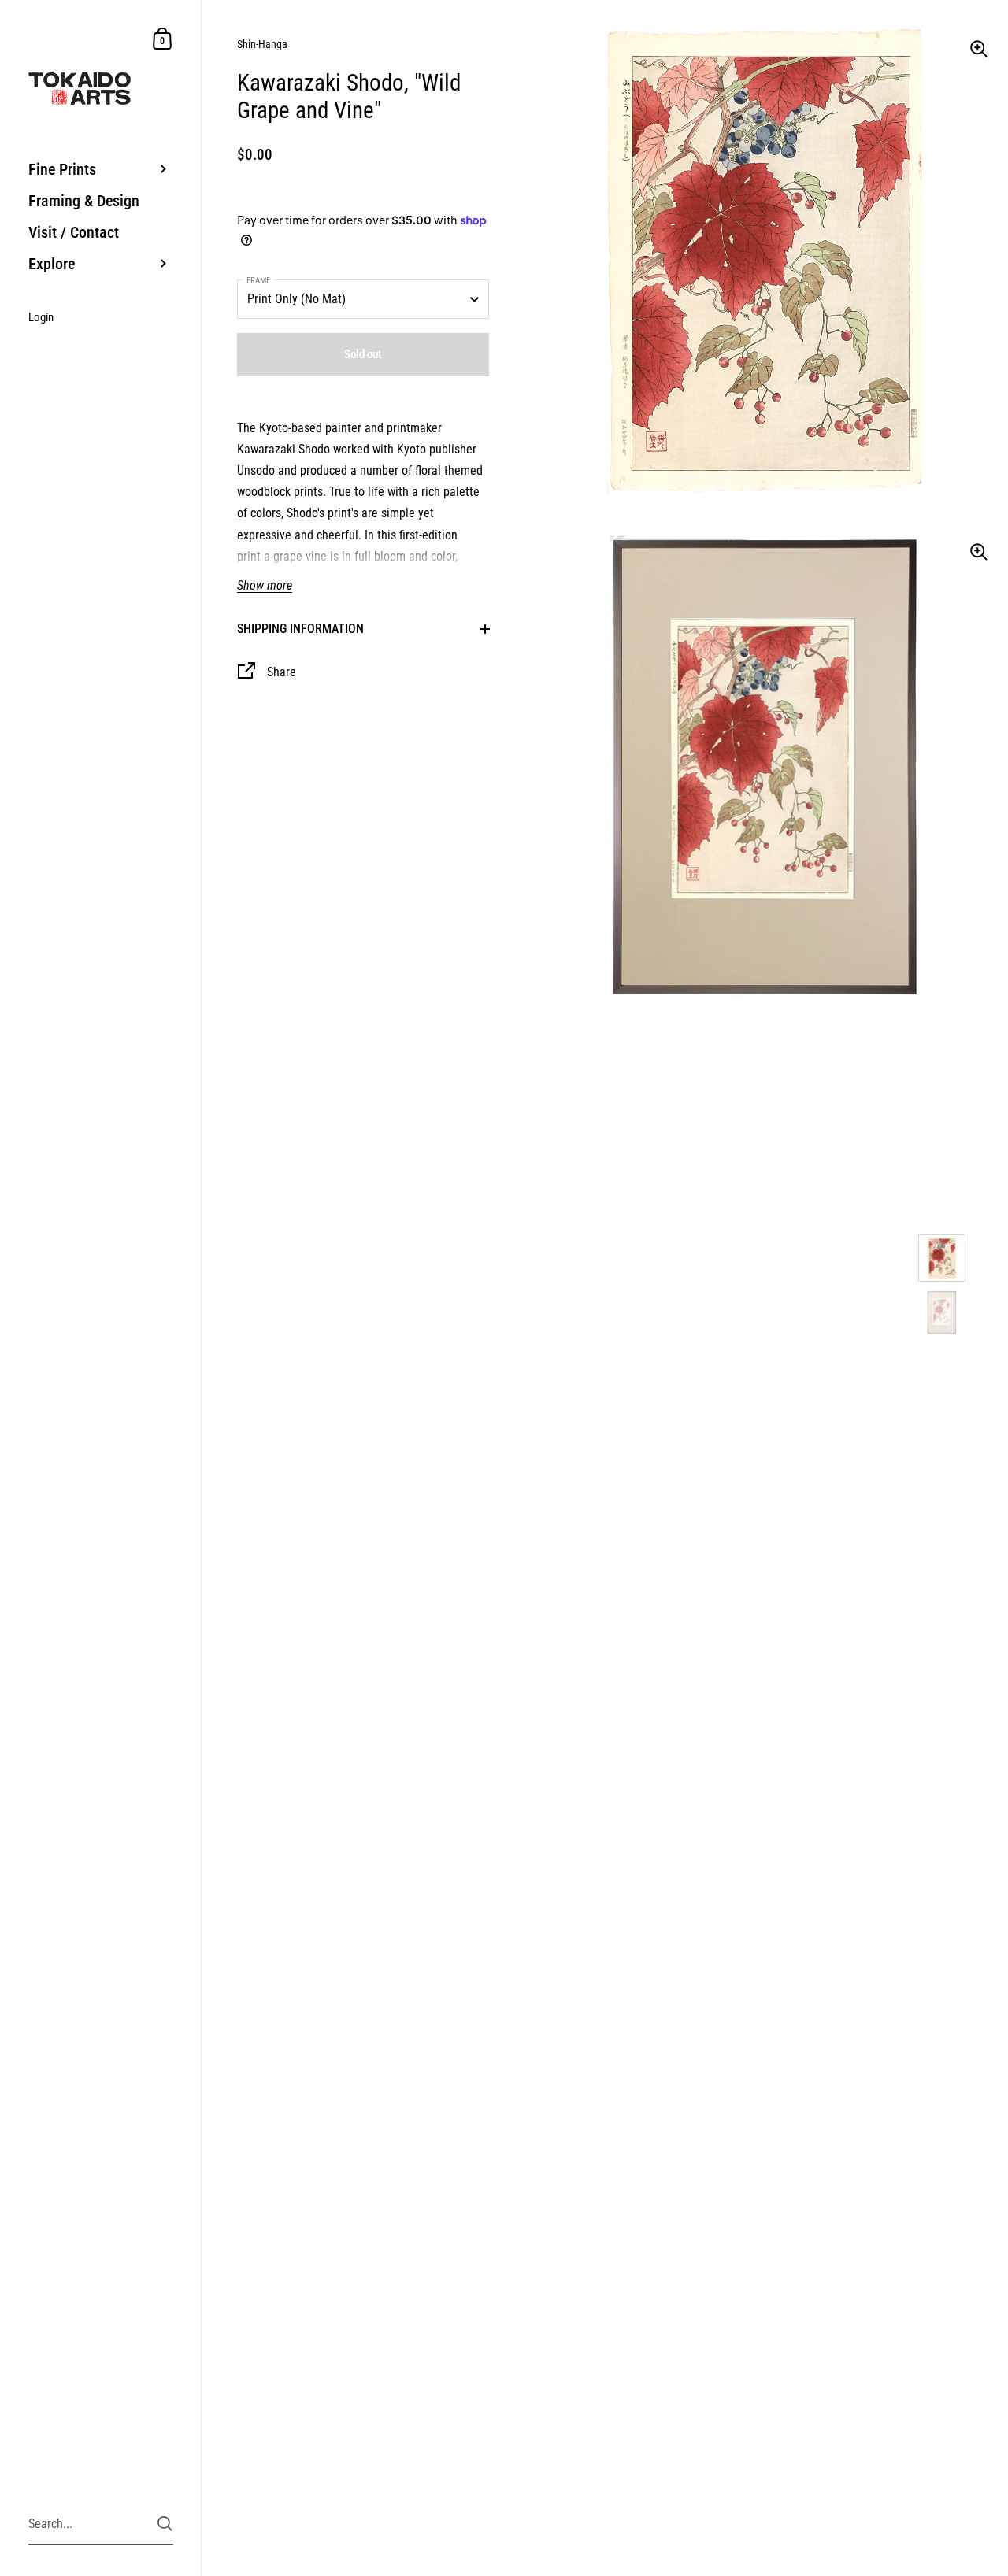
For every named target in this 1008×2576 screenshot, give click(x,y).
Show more (265, 586)
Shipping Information (300, 629)
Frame (258, 281)
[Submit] (165, 2524)
